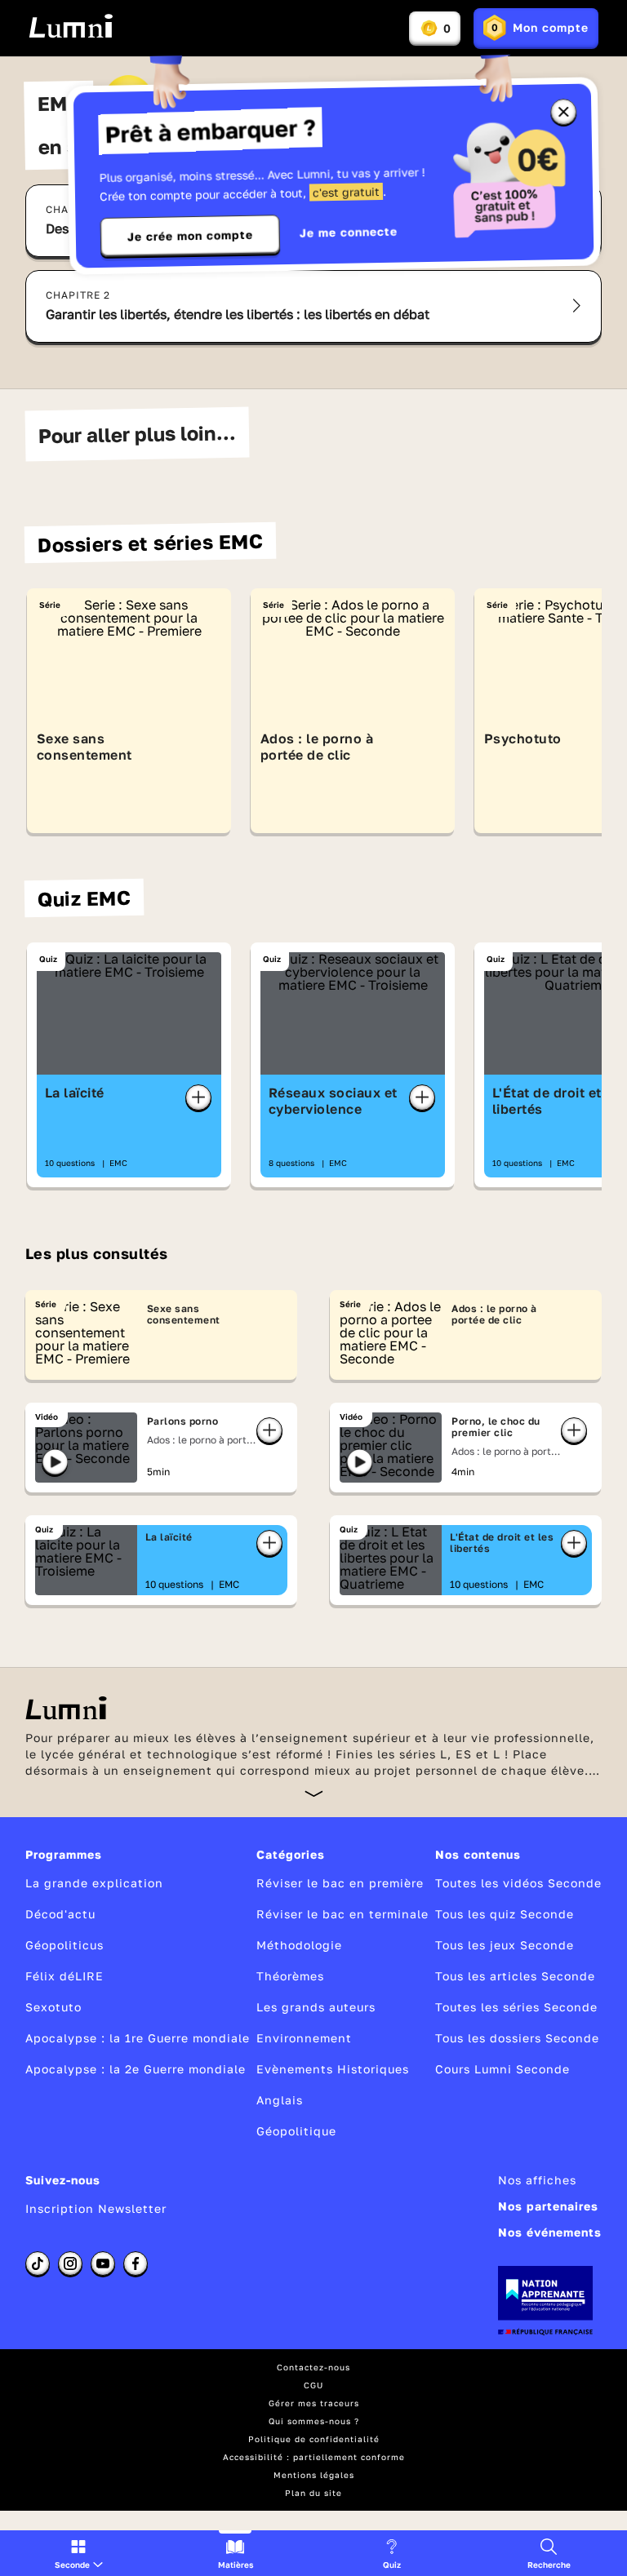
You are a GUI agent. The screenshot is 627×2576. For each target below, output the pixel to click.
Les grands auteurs (316, 2007)
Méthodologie (299, 1945)
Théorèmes (290, 1976)
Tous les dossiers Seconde (517, 2038)
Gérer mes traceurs (314, 2403)
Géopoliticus (64, 1945)
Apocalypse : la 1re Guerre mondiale (138, 2038)
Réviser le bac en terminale (342, 1914)
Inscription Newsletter (96, 2208)
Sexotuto (53, 2007)
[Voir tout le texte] (314, 1793)
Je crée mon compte (190, 236)
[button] (79, 2553)
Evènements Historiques (333, 2069)
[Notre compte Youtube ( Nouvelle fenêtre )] (103, 2263)
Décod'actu (60, 1914)
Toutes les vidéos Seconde (518, 1883)
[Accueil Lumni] (71, 26)
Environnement (304, 2038)
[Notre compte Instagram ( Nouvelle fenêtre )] (70, 2263)
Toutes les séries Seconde (516, 2007)
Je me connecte (349, 232)
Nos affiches (537, 2180)
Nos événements (550, 2232)
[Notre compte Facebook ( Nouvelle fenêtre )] (136, 2263)
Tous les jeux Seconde (505, 1945)
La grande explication (94, 1883)
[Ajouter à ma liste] (198, 1097)
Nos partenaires (548, 2206)
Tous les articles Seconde (515, 1976)
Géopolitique (296, 2131)
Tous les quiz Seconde (505, 1914)
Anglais (280, 2100)
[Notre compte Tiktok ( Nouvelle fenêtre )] (38, 2263)
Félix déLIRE (64, 1976)
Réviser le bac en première (340, 1883)
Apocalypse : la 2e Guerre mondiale (136, 2069)
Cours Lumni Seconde (502, 2069)
